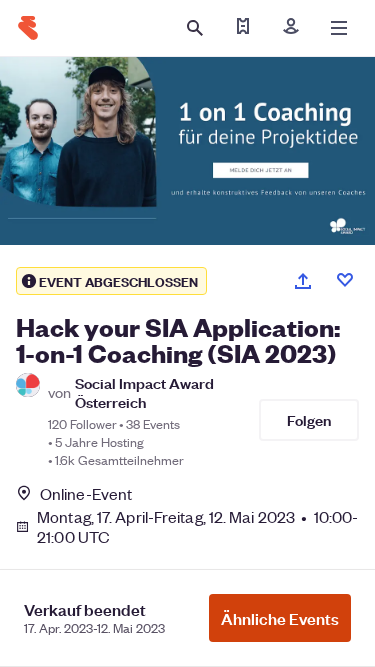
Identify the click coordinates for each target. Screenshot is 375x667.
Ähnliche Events (280, 618)
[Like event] (345, 280)
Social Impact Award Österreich (144, 392)
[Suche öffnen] (195, 28)
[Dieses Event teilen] (303, 281)
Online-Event (86, 494)
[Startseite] (28, 28)
